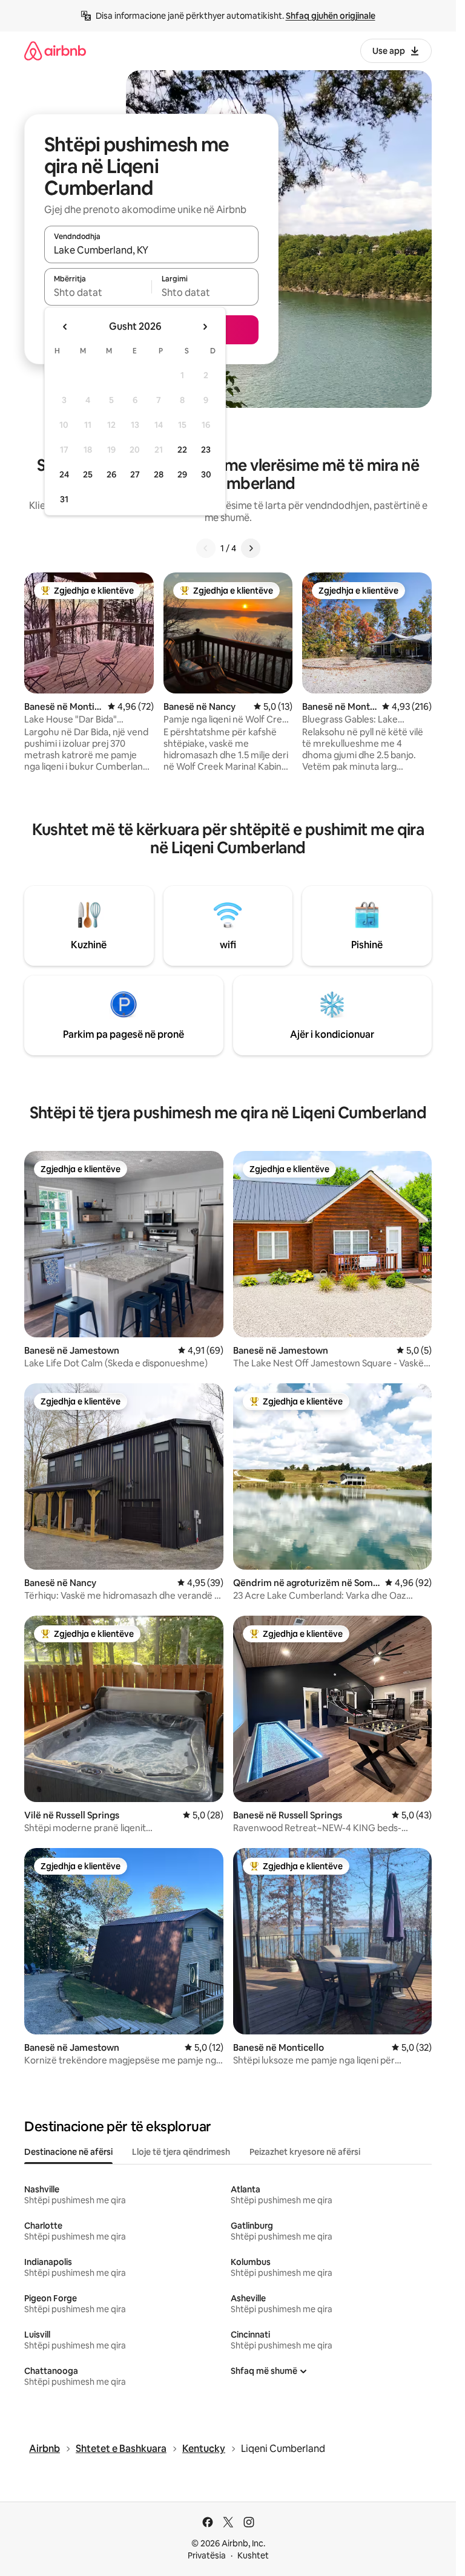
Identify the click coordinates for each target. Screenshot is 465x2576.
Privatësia (207, 2555)
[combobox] (151, 250)
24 (64, 474)
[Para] (251, 548)
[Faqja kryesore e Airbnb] (55, 51)
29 (182, 474)
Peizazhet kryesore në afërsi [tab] (305, 2152)
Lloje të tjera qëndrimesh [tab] (181, 2152)
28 (159, 474)
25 (88, 474)
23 (206, 450)
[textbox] (98, 292)
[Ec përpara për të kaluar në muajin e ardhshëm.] (205, 327)
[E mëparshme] (206, 548)
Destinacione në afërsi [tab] (68, 2152)
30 (206, 474)
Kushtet (253, 2555)
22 (182, 450)
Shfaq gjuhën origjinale (331, 16)
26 (111, 474)
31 (64, 499)
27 (135, 474)
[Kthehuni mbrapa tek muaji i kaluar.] (65, 327)
